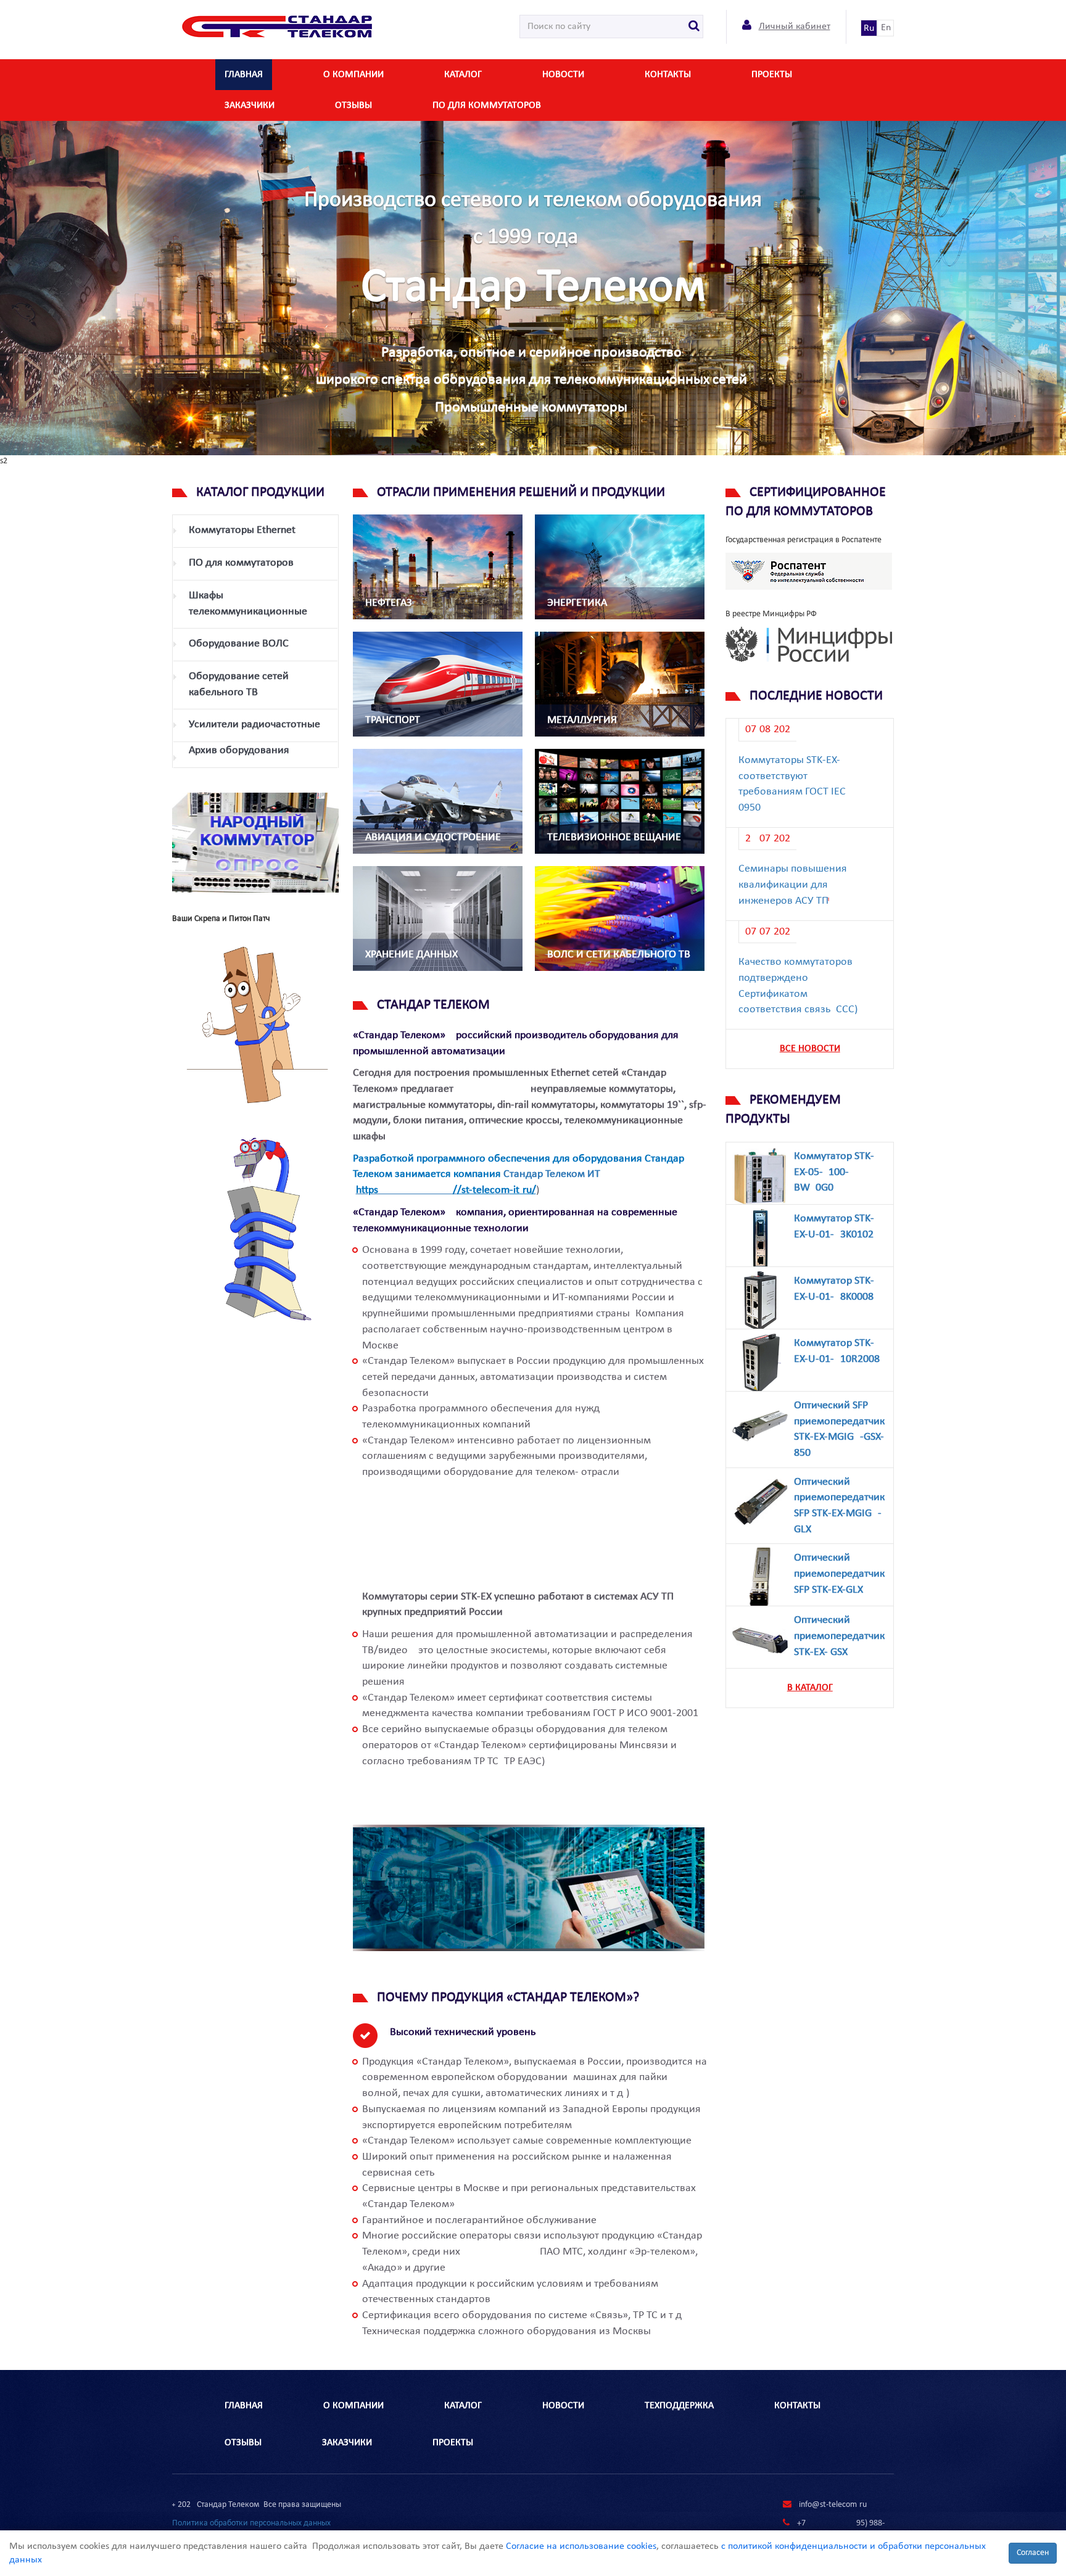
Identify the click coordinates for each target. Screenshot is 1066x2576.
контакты (668, 75)
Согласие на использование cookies (581, 2546)
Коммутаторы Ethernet (242, 530)
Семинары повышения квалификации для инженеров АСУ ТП (793, 885)
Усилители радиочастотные (254, 724)
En (886, 28)
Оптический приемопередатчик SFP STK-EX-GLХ (839, 1574)
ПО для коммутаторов (487, 105)
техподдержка (679, 2406)
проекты (453, 2443)
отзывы (353, 105)
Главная (244, 75)
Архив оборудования (239, 750)
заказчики (250, 105)
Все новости (810, 1049)
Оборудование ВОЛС (239, 644)
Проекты (772, 75)
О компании (353, 75)
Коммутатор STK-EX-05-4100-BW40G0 (834, 1172)
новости (563, 75)
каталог (463, 75)
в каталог (810, 1688)
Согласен (1033, 2553)
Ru (869, 28)
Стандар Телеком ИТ (552, 1174)
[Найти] (694, 27)
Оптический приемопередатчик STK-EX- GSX (839, 1636)
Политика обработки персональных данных (251, 2523)
